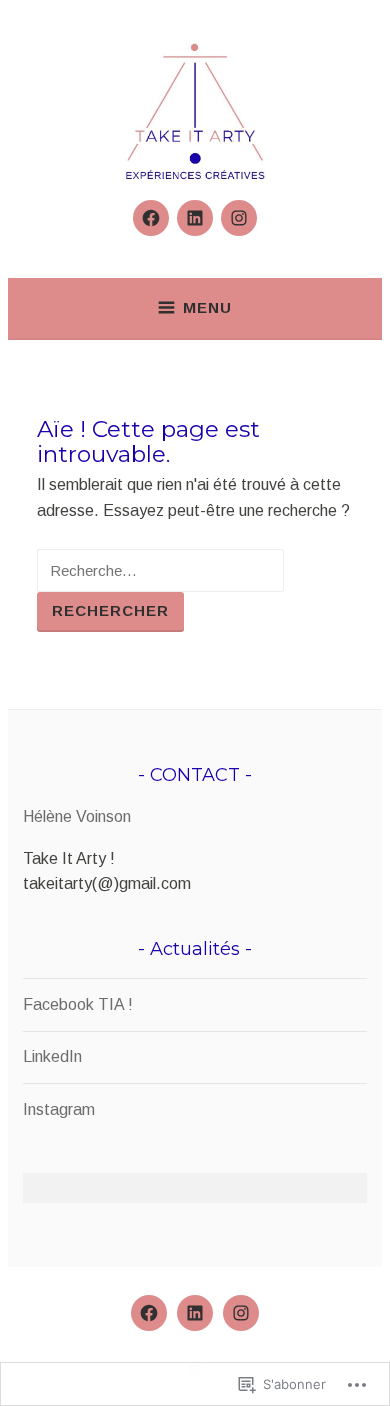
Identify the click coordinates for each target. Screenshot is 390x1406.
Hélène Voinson (77, 816)
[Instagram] (239, 218)
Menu (207, 307)
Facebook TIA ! (78, 1004)
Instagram (59, 1109)
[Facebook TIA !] (151, 218)
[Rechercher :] (160, 570)
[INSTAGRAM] (241, 1313)
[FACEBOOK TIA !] (149, 1313)
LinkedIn (52, 1056)
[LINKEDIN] (195, 1313)
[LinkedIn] (195, 218)
